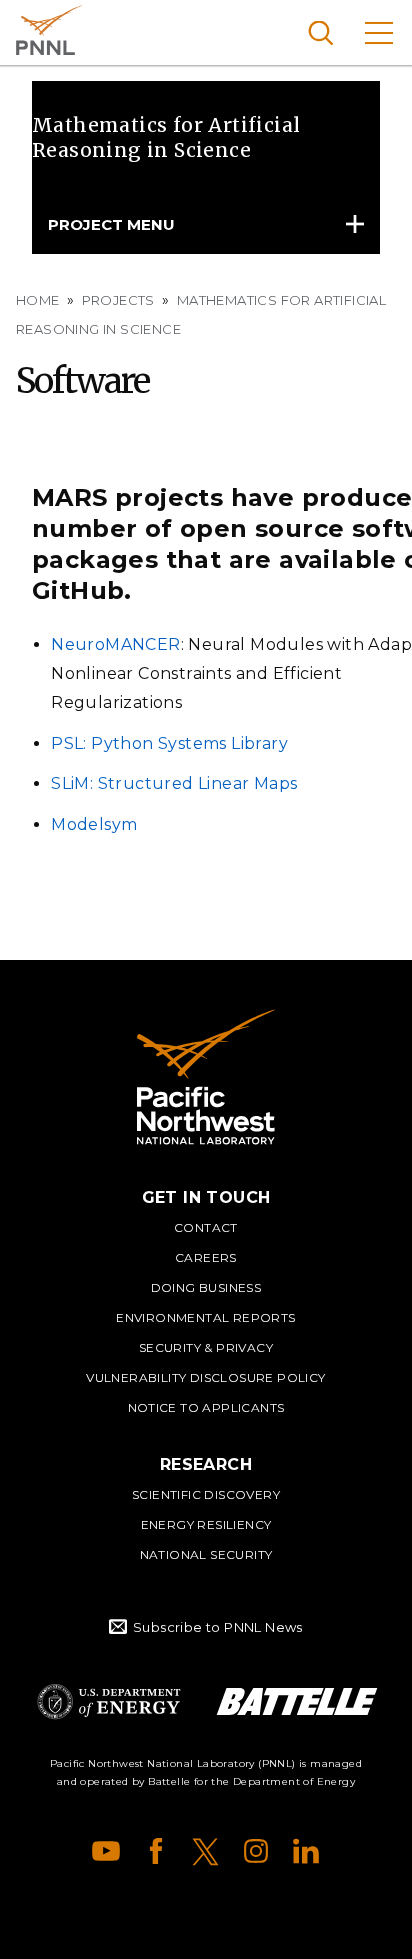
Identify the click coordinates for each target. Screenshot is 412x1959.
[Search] (320, 32)
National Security (206, 1554)
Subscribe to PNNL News (218, 1627)
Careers (206, 1257)
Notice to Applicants (206, 1407)
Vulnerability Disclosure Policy (205, 1377)
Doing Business (206, 1287)
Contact (206, 1227)
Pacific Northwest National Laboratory (49, 30)
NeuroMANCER (115, 644)
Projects (118, 300)
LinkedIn (306, 1851)
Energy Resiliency (206, 1524)
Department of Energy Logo (109, 1701)
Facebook (156, 1851)
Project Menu (111, 224)
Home (38, 300)
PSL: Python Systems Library (169, 743)
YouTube (106, 1851)
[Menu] (379, 32)
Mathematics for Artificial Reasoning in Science (166, 137)
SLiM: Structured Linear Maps (174, 783)
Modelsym (94, 824)
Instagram (256, 1851)
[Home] (206, 1077)
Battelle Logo (297, 1701)
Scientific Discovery (206, 1494)
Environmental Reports (205, 1317)
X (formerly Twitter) (206, 1851)
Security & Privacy (206, 1347)
